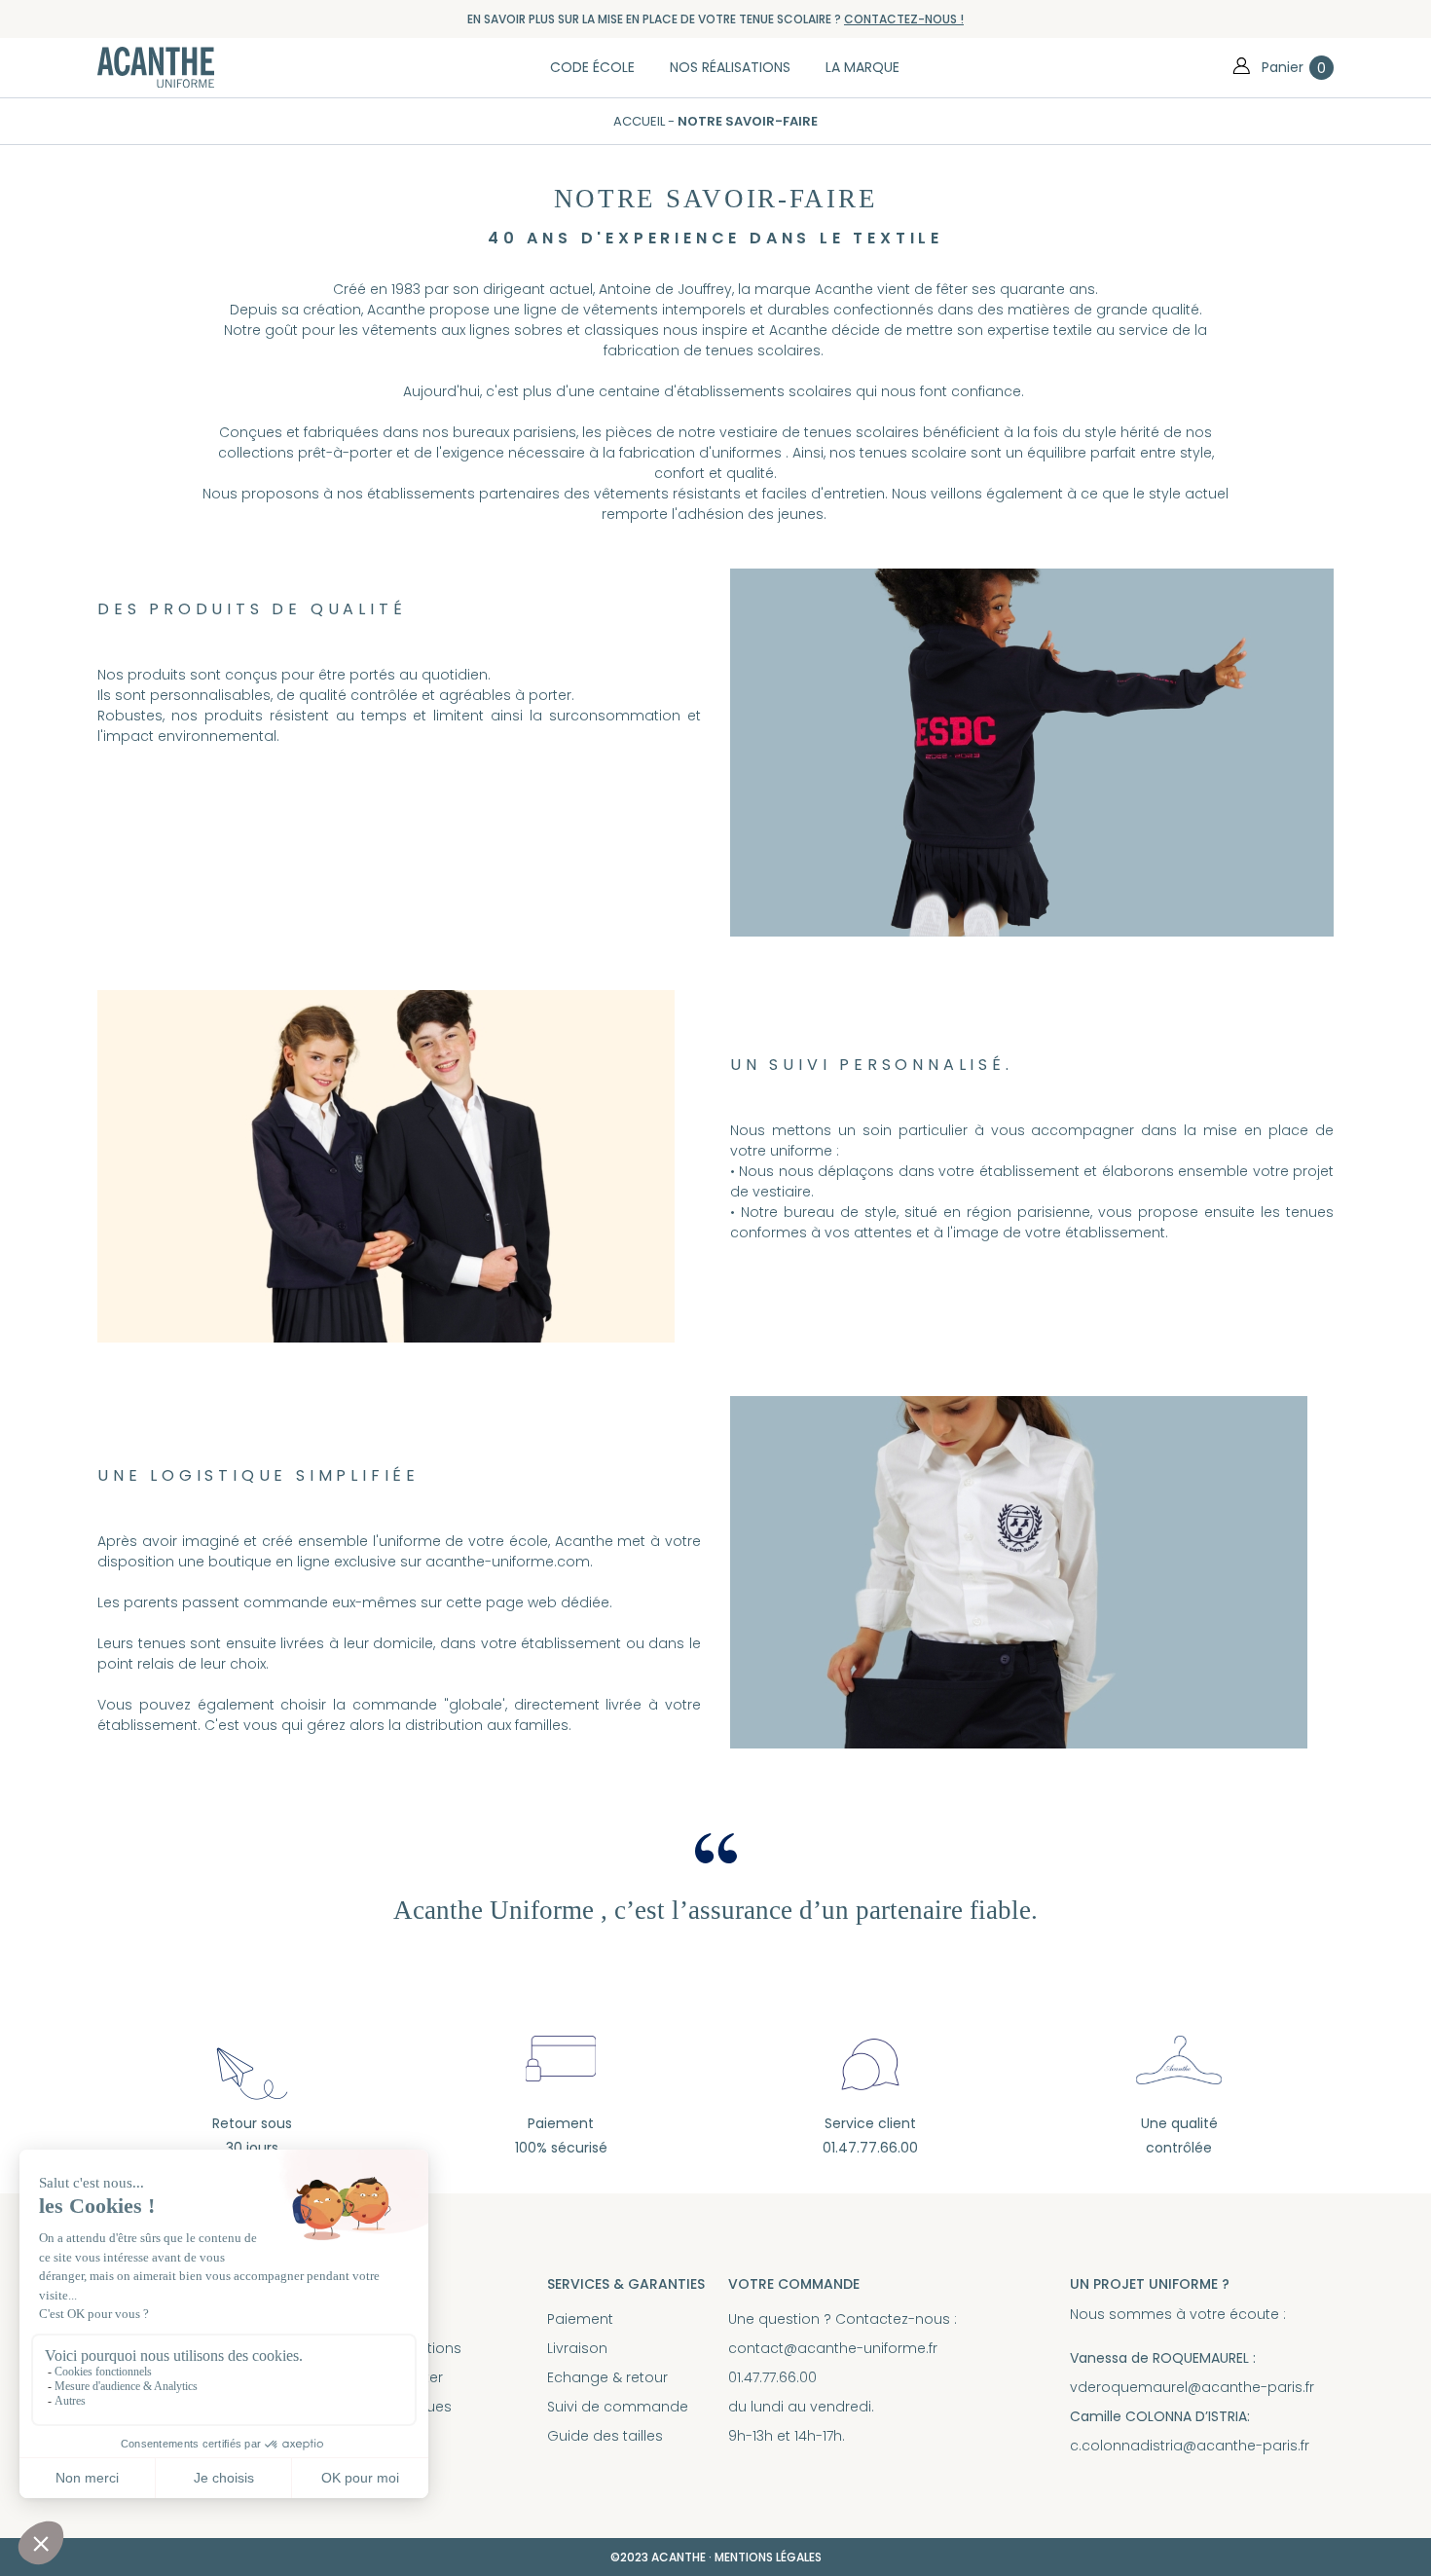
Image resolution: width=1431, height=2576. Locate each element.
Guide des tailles (605, 2436)
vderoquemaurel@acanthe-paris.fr (1192, 2387)
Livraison (577, 2348)
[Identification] (1241, 67)
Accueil (641, 121)
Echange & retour (607, 2377)
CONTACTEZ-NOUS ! (904, 19)
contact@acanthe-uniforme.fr (833, 2348)
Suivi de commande (618, 2407)
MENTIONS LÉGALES (768, 2557)
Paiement (580, 2319)
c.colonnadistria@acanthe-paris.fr (1190, 2446)
